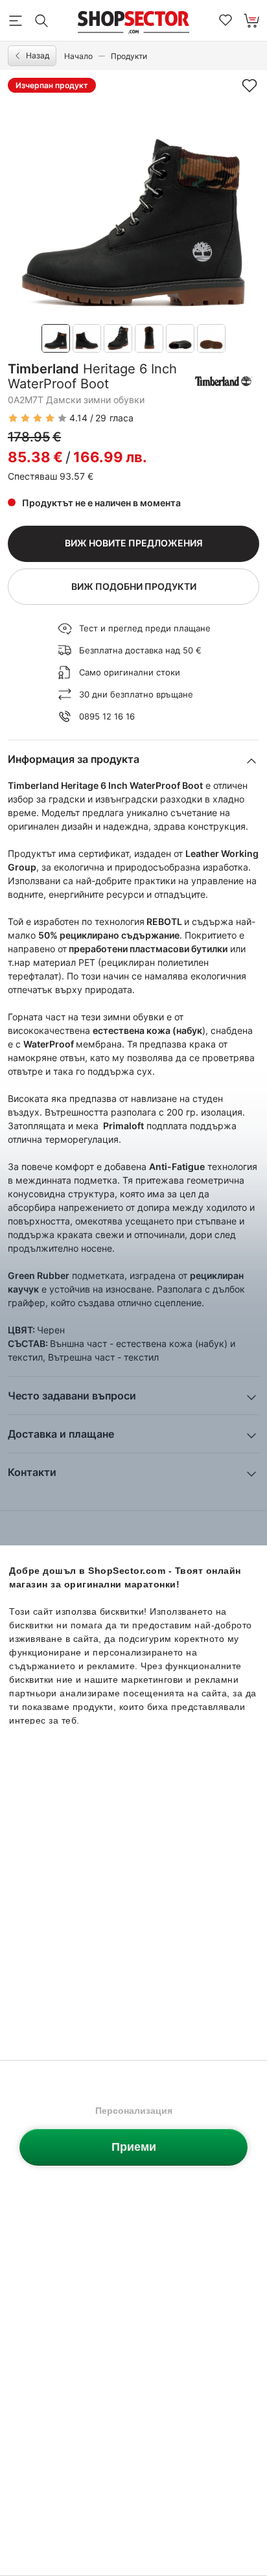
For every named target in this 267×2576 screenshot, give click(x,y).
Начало (78, 56)
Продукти (129, 56)
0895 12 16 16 (107, 716)
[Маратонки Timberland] (224, 381)
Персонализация (134, 2111)
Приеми (134, 2147)
